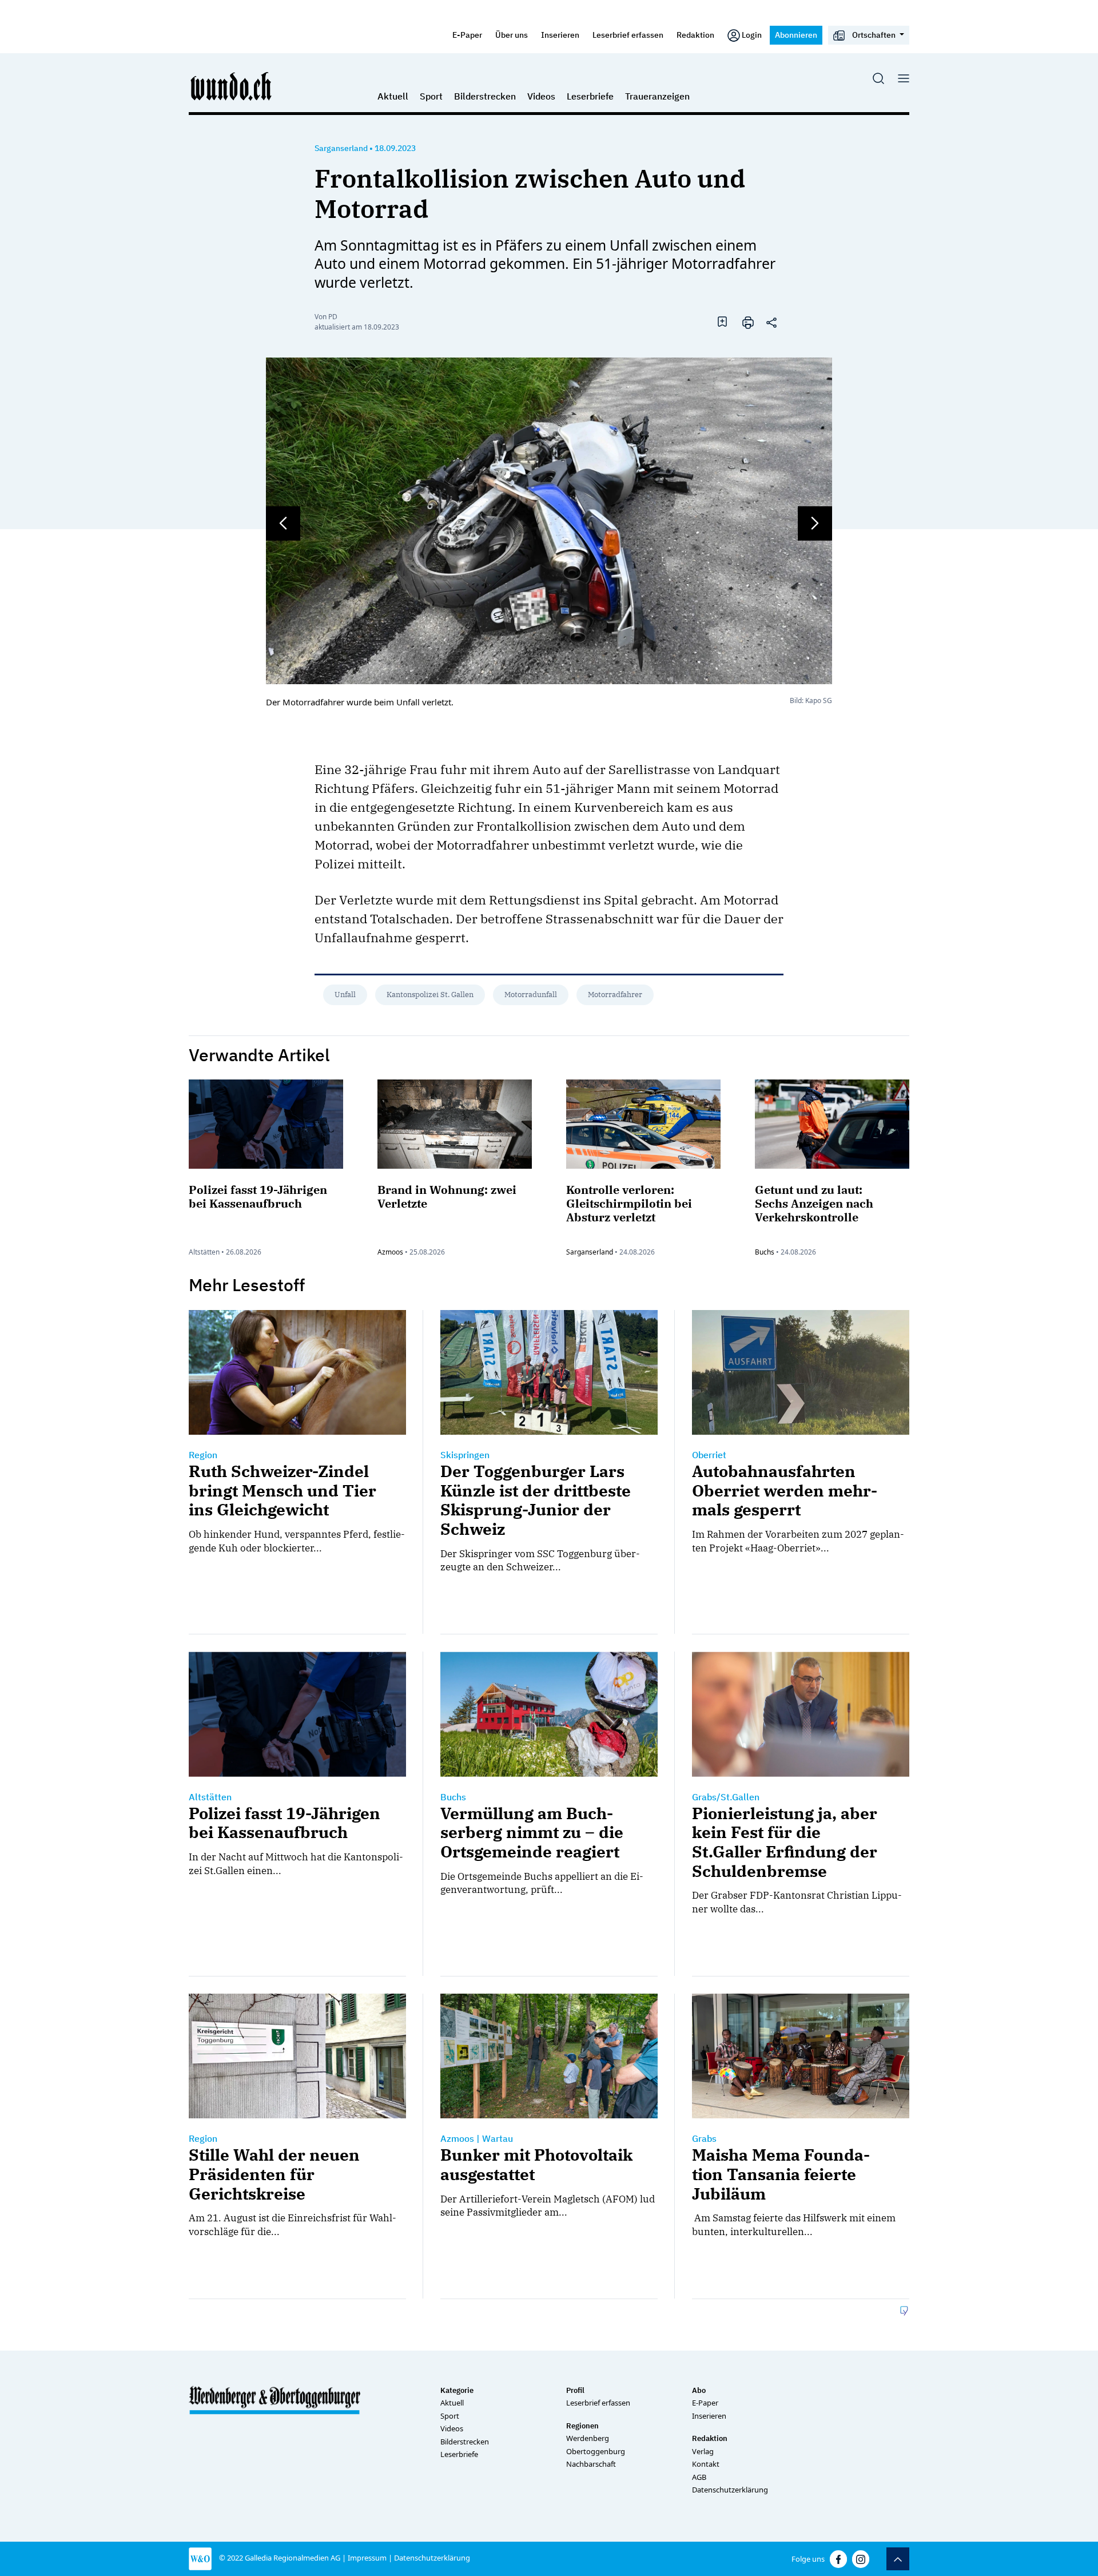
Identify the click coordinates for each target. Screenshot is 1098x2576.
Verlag (703, 2451)
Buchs (765, 1252)
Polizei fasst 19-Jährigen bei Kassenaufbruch (258, 1196)
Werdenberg (588, 2438)
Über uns (512, 35)
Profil (575, 2390)
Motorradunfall (531, 995)
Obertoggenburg (596, 2451)
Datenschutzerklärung (730, 2490)
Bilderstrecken (485, 96)
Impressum (367, 2558)
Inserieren (560, 35)
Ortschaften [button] (874, 35)
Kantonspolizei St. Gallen (430, 995)
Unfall (345, 995)
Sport (431, 96)
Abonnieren (796, 35)
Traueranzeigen (657, 96)
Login (752, 35)
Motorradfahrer (615, 995)
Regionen (582, 2426)
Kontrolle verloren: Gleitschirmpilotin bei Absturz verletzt (629, 1203)
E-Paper (467, 35)
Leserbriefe (590, 96)
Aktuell (393, 96)
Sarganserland (341, 148)
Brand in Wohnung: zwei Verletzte (447, 1196)
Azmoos (390, 1252)
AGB (699, 2477)
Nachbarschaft (591, 2464)
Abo (699, 2390)
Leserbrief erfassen (628, 35)
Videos (541, 96)
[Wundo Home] (232, 86)
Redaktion (695, 35)
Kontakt (706, 2464)
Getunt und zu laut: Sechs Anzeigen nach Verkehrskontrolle (814, 1203)
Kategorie (457, 2390)
